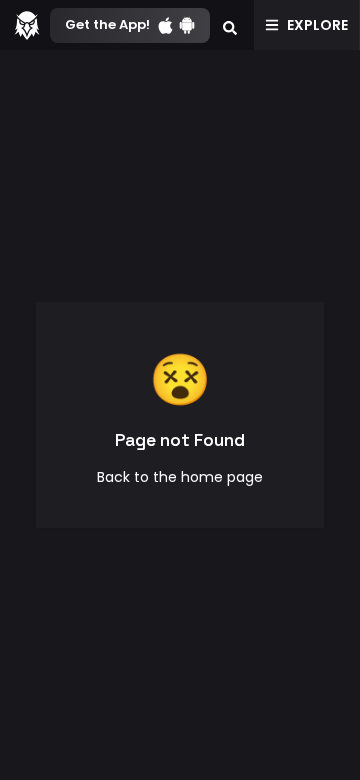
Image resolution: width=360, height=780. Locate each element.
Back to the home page (180, 477)
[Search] (230, 25)
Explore (317, 25)
